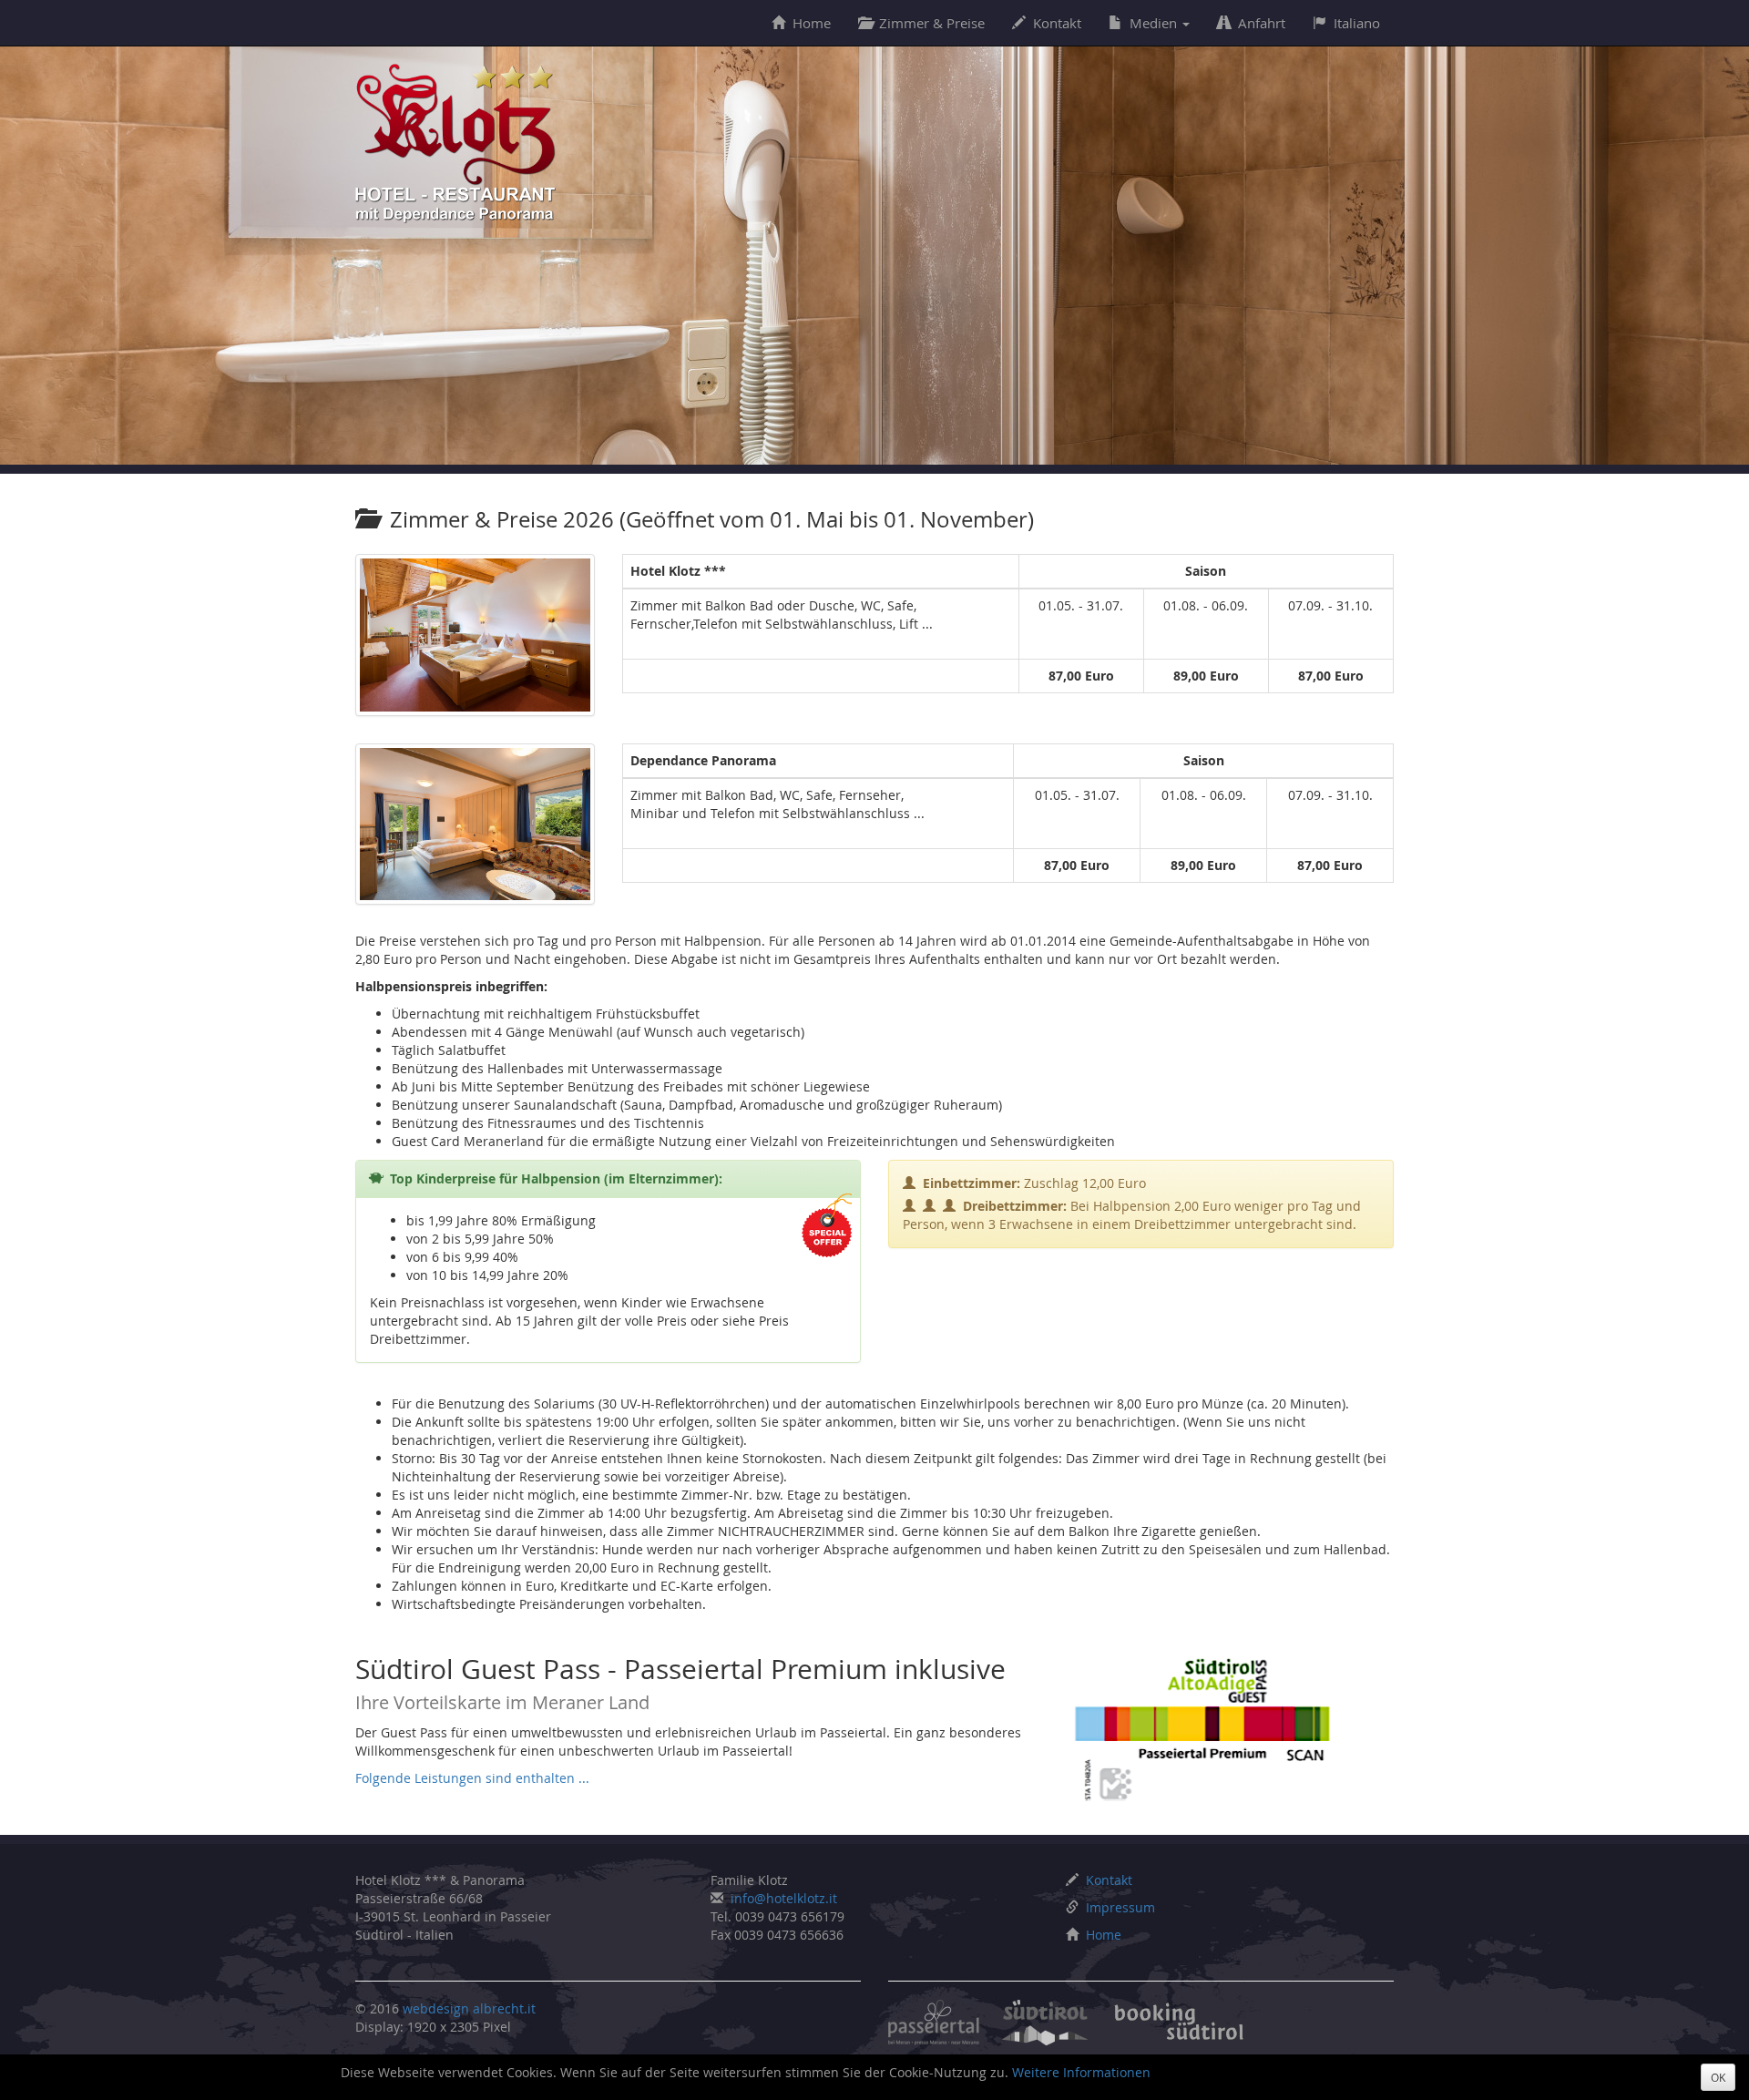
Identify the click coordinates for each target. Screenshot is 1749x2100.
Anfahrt (1262, 23)
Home (812, 23)
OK (1718, 2077)
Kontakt (1057, 23)
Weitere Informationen (1081, 2072)
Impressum (1120, 1907)
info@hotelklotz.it (784, 1898)
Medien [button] (1155, 23)
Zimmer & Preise (932, 23)
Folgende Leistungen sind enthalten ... (472, 1778)
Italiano (1357, 23)
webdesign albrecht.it (469, 2008)
